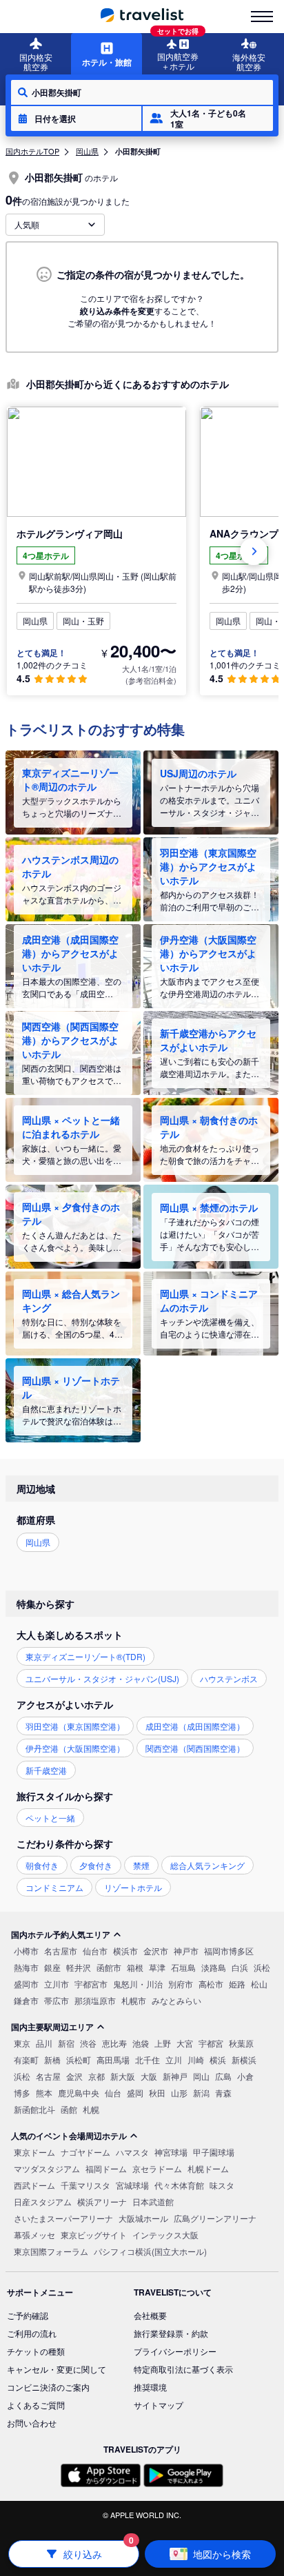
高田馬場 (113, 2059)
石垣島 (183, 1967)
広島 (223, 2076)
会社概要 (150, 2315)
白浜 (240, 1967)
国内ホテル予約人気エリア (61, 1934)
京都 (97, 2076)
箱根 (135, 1967)
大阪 (149, 2076)
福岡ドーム (106, 2168)
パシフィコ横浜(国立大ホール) (150, 2251)
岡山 (201, 2076)
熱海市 (26, 1967)
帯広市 (57, 2000)
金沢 (74, 2076)
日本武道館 (153, 2201)
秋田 (157, 2093)
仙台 (113, 2093)
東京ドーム (34, 2152)
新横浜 (244, 2059)
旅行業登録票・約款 (171, 2333)
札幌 (91, 2109)
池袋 (141, 2043)
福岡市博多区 (229, 1951)
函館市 (109, 1967)
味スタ (222, 2185)
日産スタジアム (43, 2201)
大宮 (185, 2043)
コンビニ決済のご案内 (48, 2387)
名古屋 (48, 2076)
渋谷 (88, 2043)
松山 (259, 1984)
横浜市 (125, 1951)
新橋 (52, 2059)
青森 (223, 2093)
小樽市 (26, 1951)
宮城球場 (132, 2185)
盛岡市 (26, 1984)
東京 (22, 2043)
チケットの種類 (36, 2351)
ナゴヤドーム (85, 2152)
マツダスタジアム (47, 2168)
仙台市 (95, 1951)
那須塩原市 (95, 2000)
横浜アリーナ (102, 2201)
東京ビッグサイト (94, 2235)
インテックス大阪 (165, 2235)
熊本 (44, 2093)
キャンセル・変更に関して (57, 2369)
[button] (76, 119)
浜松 (262, 1967)
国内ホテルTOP (32, 151)
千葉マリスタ (85, 2185)
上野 (163, 2043)
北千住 (148, 2059)
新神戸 (175, 2076)
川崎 (196, 2059)
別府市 (181, 1984)
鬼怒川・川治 (138, 1984)
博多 (22, 2093)
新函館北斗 (34, 2109)
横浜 (218, 2059)
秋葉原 (241, 2043)
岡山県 (87, 151)
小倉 (245, 2076)
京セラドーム (157, 2168)
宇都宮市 (91, 1984)
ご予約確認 (28, 2315)
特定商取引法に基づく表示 (183, 2369)
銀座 (52, 1967)
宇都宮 (211, 2043)
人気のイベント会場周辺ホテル (69, 2136)
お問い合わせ (32, 2423)
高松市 (211, 1984)
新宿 (66, 2043)
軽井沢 (79, 1967)
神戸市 (186, 1951)
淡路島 (214, 1967)
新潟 (201, 2093)
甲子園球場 (214, 2152)
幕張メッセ (34, 2235)
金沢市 (156, 1951)
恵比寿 (114, 2043)
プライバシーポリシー (175, 2351)
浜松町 (79, 2059)
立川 (174, 2059)
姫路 (237, 1984)
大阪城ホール (143, 2218)
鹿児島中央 (79, 2093)
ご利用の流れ (32, 2333)
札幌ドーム (208, 2168)
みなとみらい (176, 2000)
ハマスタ (132, 2152)
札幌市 (134, 2000)
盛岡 (135, 2093)
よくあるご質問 (36, 2405)
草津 (157, 1967)
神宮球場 (171, 2152)
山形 (179, 2093)
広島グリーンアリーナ (215, 2218)
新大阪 (123, 2076)
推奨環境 (150, 2387)
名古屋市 (61, 1951)
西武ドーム (34, 2185)
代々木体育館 (179, 2185)
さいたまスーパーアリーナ (63, 2218)
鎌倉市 (26, 2000)
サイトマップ (159, 2405)
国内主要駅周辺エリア (52, 2027)
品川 (44, 2043)
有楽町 (26, 2059)
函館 (69, 2109)
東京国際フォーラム (51, 2251)
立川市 (57, 1984)
